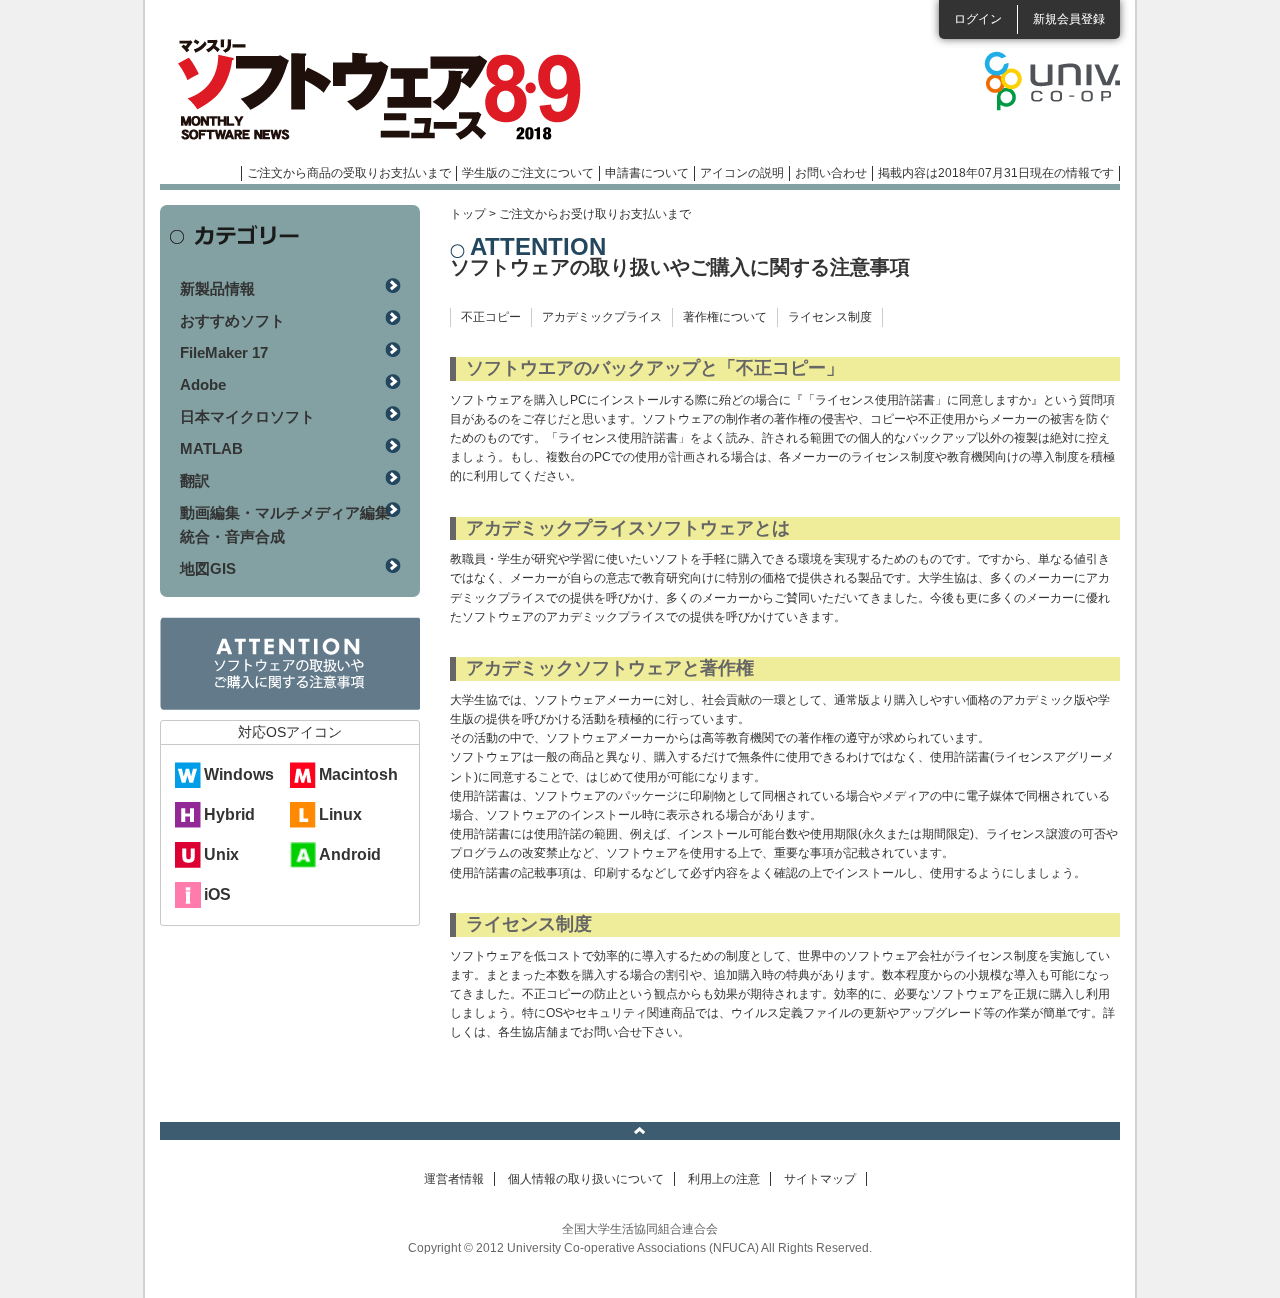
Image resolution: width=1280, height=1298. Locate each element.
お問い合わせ (831, 173)
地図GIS (208, 568)
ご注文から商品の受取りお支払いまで (349, 173)
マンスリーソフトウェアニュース (372, 90)
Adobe (203, 384)
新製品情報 (217, 288)
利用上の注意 (724, 1179)
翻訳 (195, 480)
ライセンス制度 (830, 317)
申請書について (647, 173)
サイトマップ (820, 1179)
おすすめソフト (232, 320)
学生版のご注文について (528, 173)
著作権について (725, 317)
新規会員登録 (1069, 19)
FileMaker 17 (224, 352)
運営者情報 (454, 1179)
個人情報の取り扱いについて (586, 1179)
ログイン (978, 19)
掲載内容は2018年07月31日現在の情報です (996, 173)
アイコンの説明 (742, 173)
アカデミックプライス (602, 317)
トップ (468, 214)
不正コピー (491, 317)
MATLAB (211, 448)
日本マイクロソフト (247, 416)
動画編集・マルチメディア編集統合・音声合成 (285, 524)
